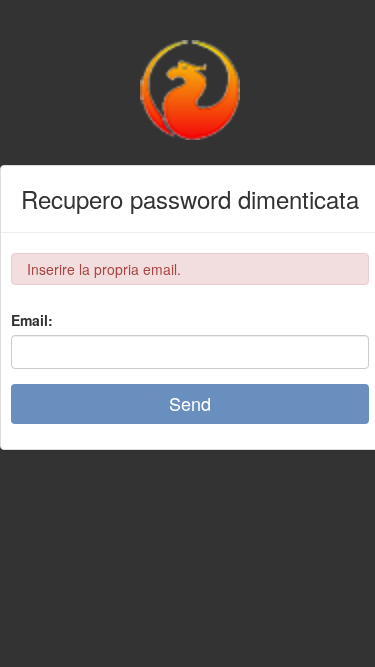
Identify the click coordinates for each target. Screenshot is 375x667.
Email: (32, 320)
